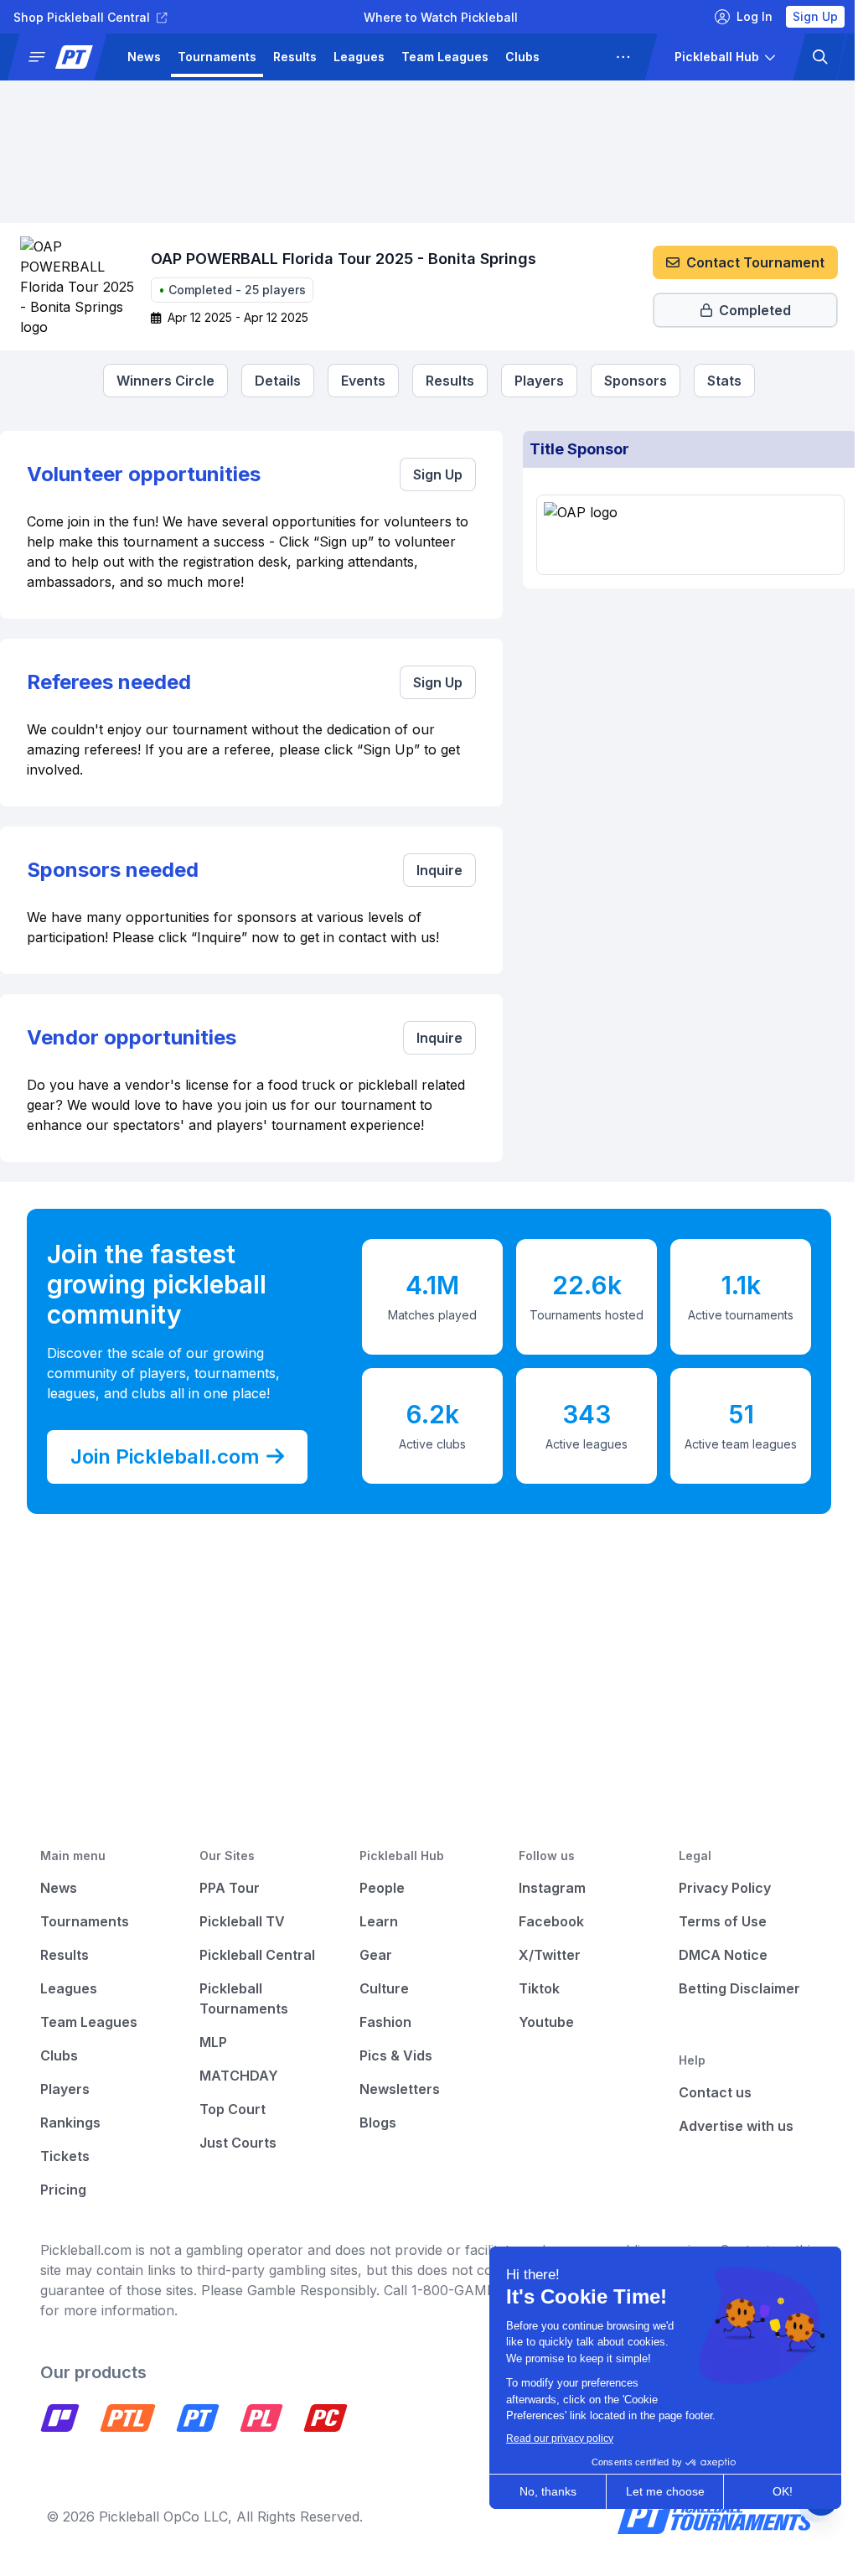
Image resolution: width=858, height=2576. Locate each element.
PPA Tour (227, 1888)
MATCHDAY (236, 2076)
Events (357, 381)
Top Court (230, 2109)
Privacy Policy (715, 1888)
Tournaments (217, 57)
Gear (371, 1955)
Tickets (65, 2156)
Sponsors (630, 381)
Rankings (70, 2122)
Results (295, 57)
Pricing (63, 2190)
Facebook (544, 1921)
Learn (374, 1921)
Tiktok (532, 1988)
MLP (211, 2042)
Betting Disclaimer (729, 1988)
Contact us (705, 2092)
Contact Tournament (743, 262)
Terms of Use (713, 1921)
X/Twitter (542, 1955)
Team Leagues (445, 57)
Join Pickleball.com (165, 1456)
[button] (64, 57)
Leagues (359, 57)
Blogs (373, 2122)
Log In (742, 16)
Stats (718, 381)
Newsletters (395, 2089)
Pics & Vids (391, 2055)
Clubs (522, 57)
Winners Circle (160, 381)
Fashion (380, 2022)
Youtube (539, 2022)
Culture (379, 1988)
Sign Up (803, 16)
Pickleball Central (255, 1955)
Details (272, 381)
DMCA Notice (713, 1955)
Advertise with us (726, 2126)
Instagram (545, 1888)
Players (579, 57)
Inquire (432, 870)
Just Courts (235, 2143)
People (377, 1888)
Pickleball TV (240, 1921)
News (144, 57)
